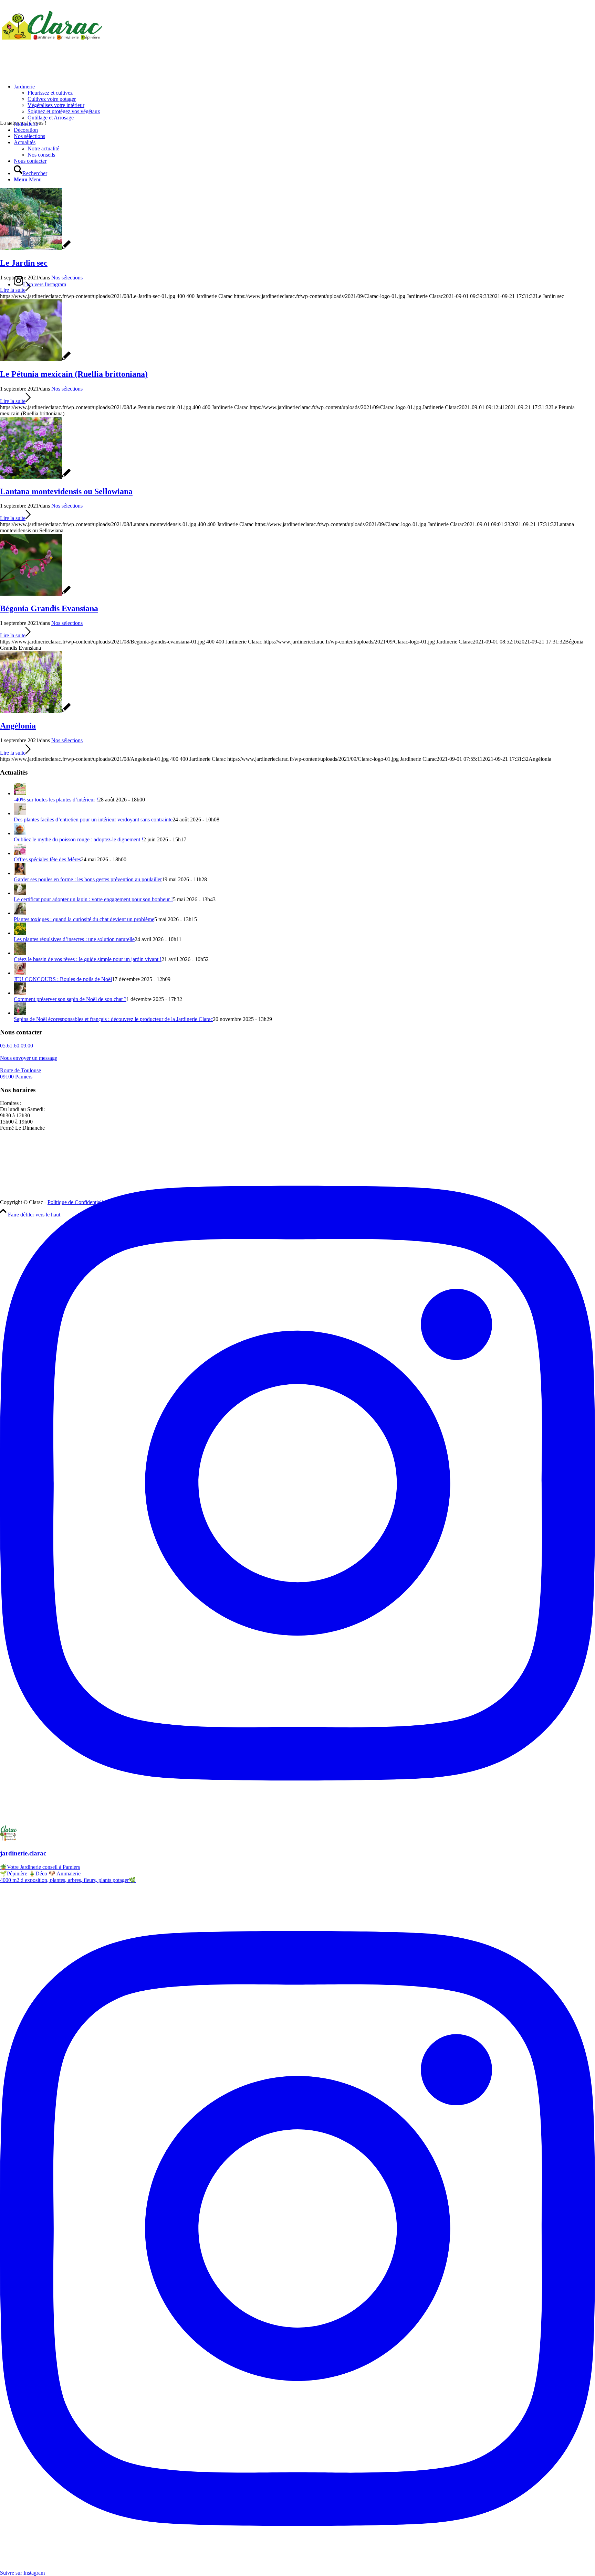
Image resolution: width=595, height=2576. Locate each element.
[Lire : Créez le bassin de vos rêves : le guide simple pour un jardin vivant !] (20, 953)
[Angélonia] (35, 711)
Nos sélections (67, 278)
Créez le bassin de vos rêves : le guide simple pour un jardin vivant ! (88, 959)
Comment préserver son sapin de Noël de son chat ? (70, 999)
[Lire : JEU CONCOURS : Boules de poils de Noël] (20, 973)
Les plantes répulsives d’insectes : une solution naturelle (74, 939)
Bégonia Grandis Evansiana (49, 608)
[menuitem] (304, 102)
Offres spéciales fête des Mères (47, 859)
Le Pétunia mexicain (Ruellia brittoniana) (74, 374)
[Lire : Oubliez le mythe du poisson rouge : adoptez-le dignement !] (20, 833)
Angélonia (18, 726)
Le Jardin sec (24, 263)
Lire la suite (13, 290)
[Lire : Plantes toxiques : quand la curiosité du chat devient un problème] (20, 913)
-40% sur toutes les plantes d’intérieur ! (56, 800)
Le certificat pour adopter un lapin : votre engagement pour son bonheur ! (93, 899)
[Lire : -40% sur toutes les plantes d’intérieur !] (20, 793)
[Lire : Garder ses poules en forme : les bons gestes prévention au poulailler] (20, 873)
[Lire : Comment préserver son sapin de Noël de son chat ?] (20, 993)
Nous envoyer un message (29, 1058)
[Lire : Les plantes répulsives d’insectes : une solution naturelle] (20, 933)
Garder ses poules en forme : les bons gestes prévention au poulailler (88, 879)
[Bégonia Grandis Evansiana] (35, 594)
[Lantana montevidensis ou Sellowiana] (35, 477)
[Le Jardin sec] (35, 248)
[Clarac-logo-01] (52, 39)
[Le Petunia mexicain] (35, 359)
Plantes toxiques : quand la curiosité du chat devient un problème (84, 919)
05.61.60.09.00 (17, 1046)
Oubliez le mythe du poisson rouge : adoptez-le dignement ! (79, 839)
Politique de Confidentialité (77, 1202)
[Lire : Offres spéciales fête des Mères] (20, 853)
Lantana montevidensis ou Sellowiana (66, 491)
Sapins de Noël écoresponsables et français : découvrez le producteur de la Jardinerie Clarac (113, 1019)
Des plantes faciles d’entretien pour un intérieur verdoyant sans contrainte (93, 819)
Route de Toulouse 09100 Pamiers (20, 1073)
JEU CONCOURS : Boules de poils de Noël (63, 979)
